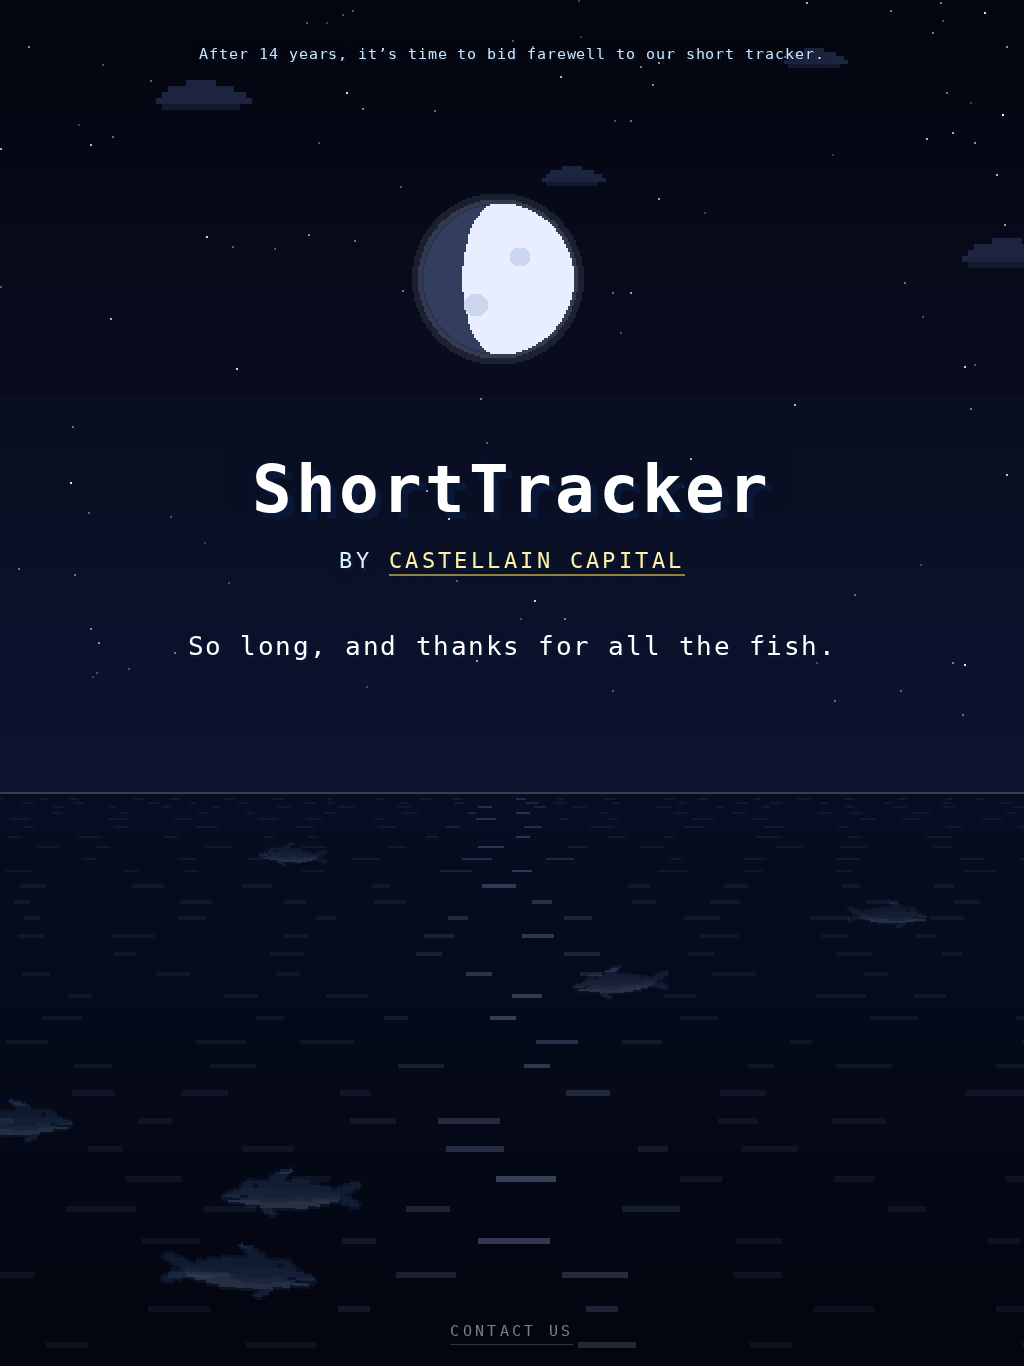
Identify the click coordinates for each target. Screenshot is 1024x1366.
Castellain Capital (537, 560)
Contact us (511, 1331)
